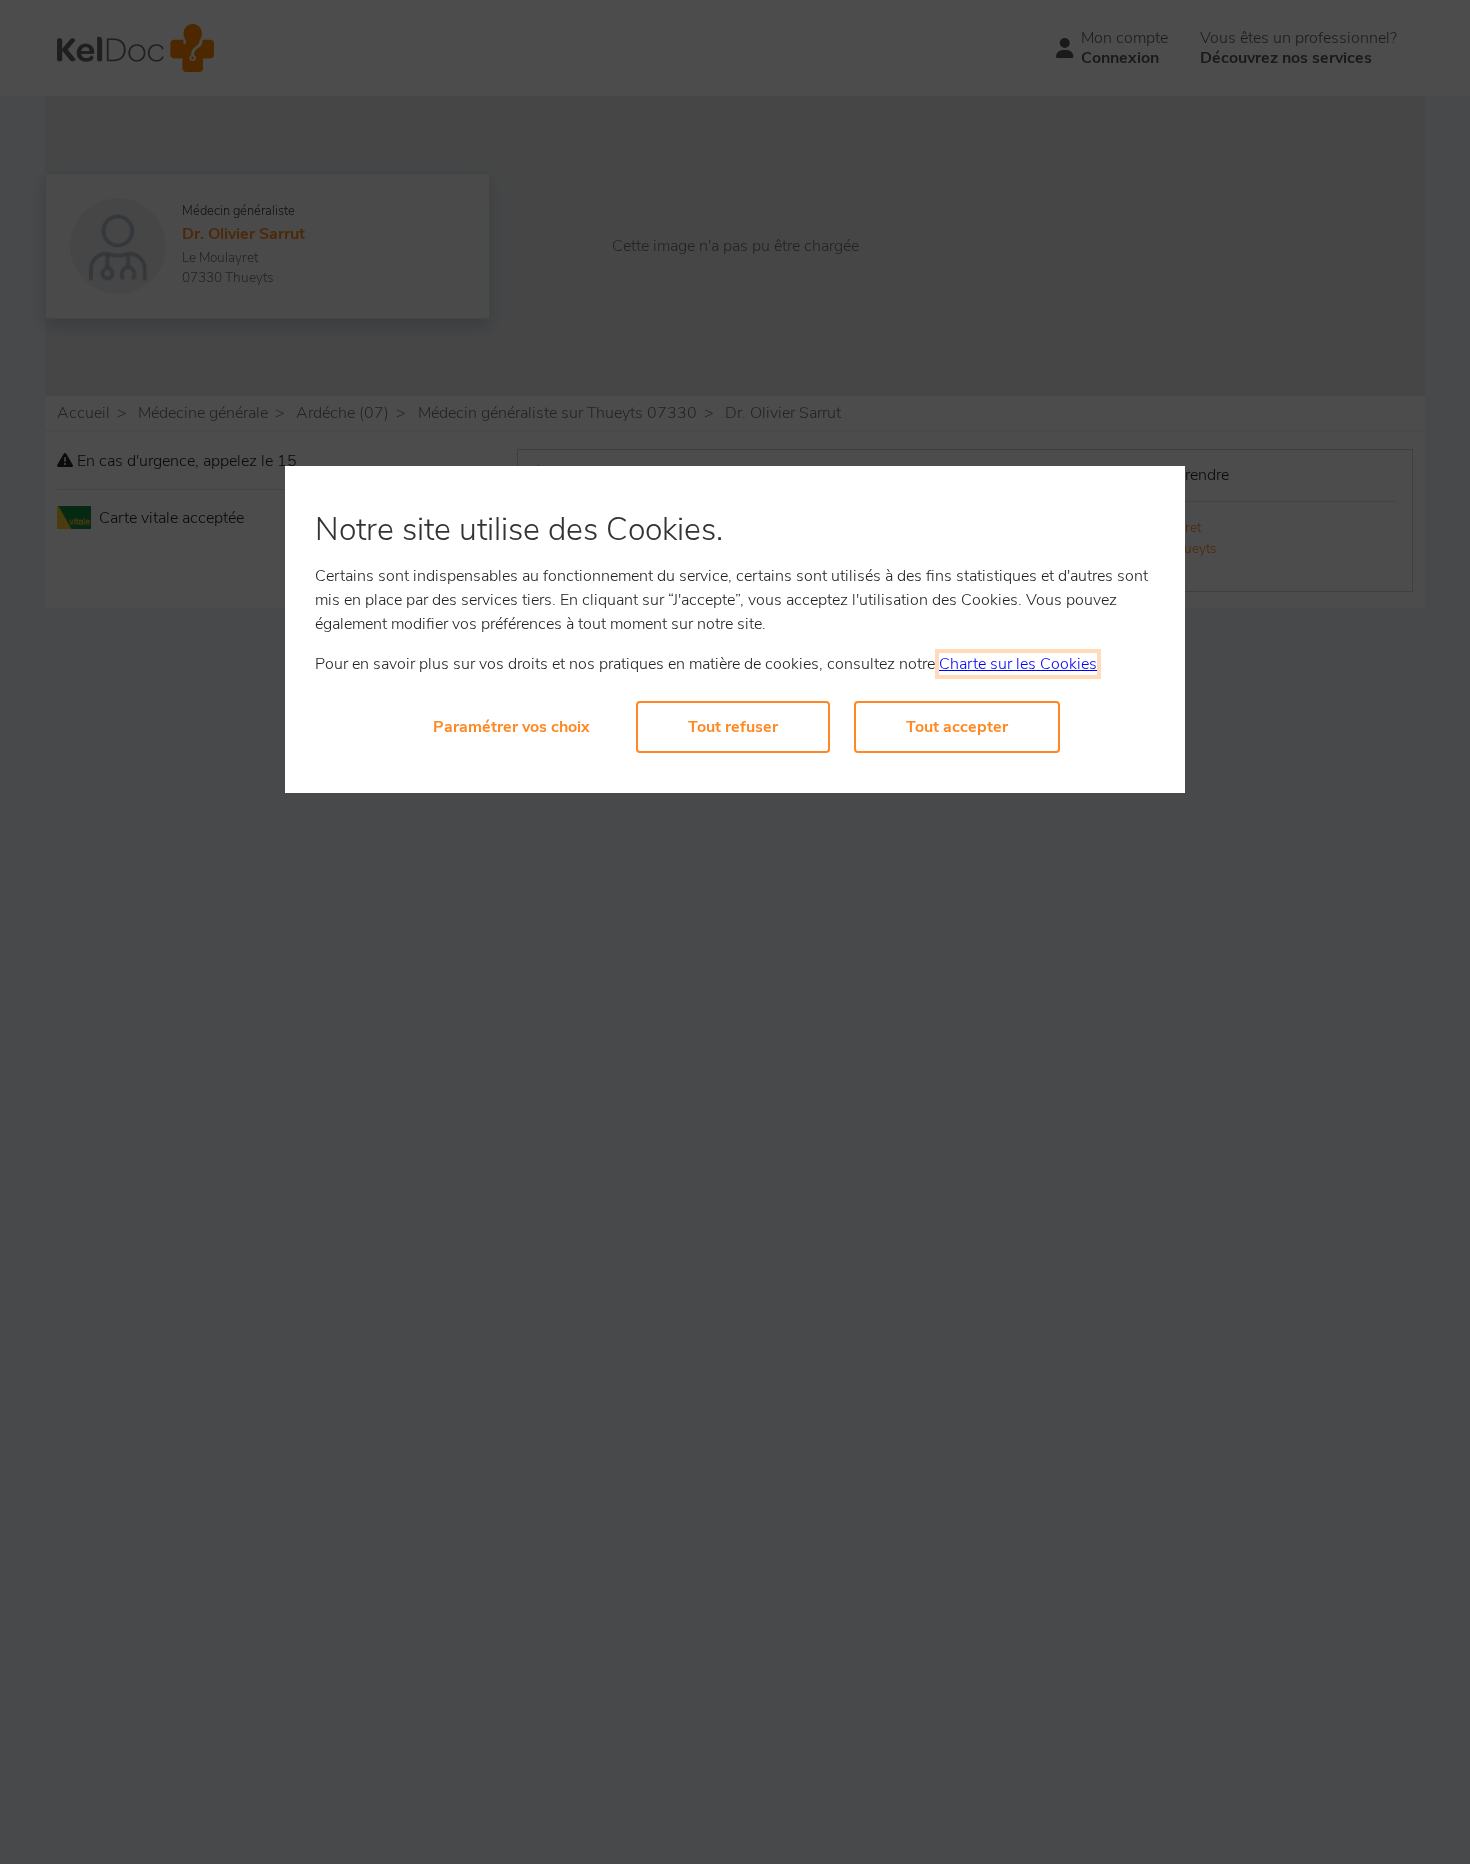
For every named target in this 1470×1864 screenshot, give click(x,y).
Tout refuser (733, 727)
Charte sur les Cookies (1018, 664)
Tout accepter (957, 727)
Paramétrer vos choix (511, 727)
